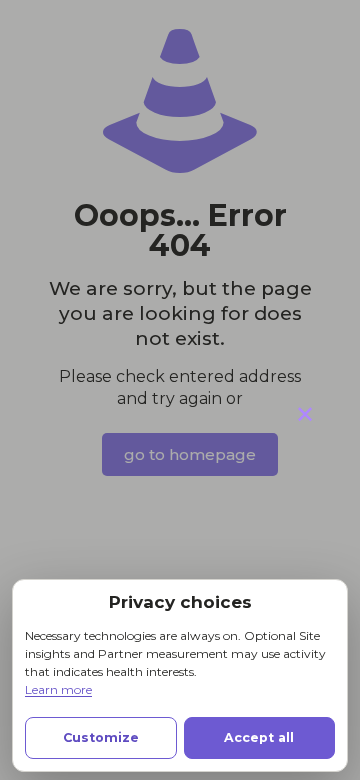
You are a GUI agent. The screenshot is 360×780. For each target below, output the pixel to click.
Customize (101, 737)
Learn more (58, 689)
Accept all (259, 737)
